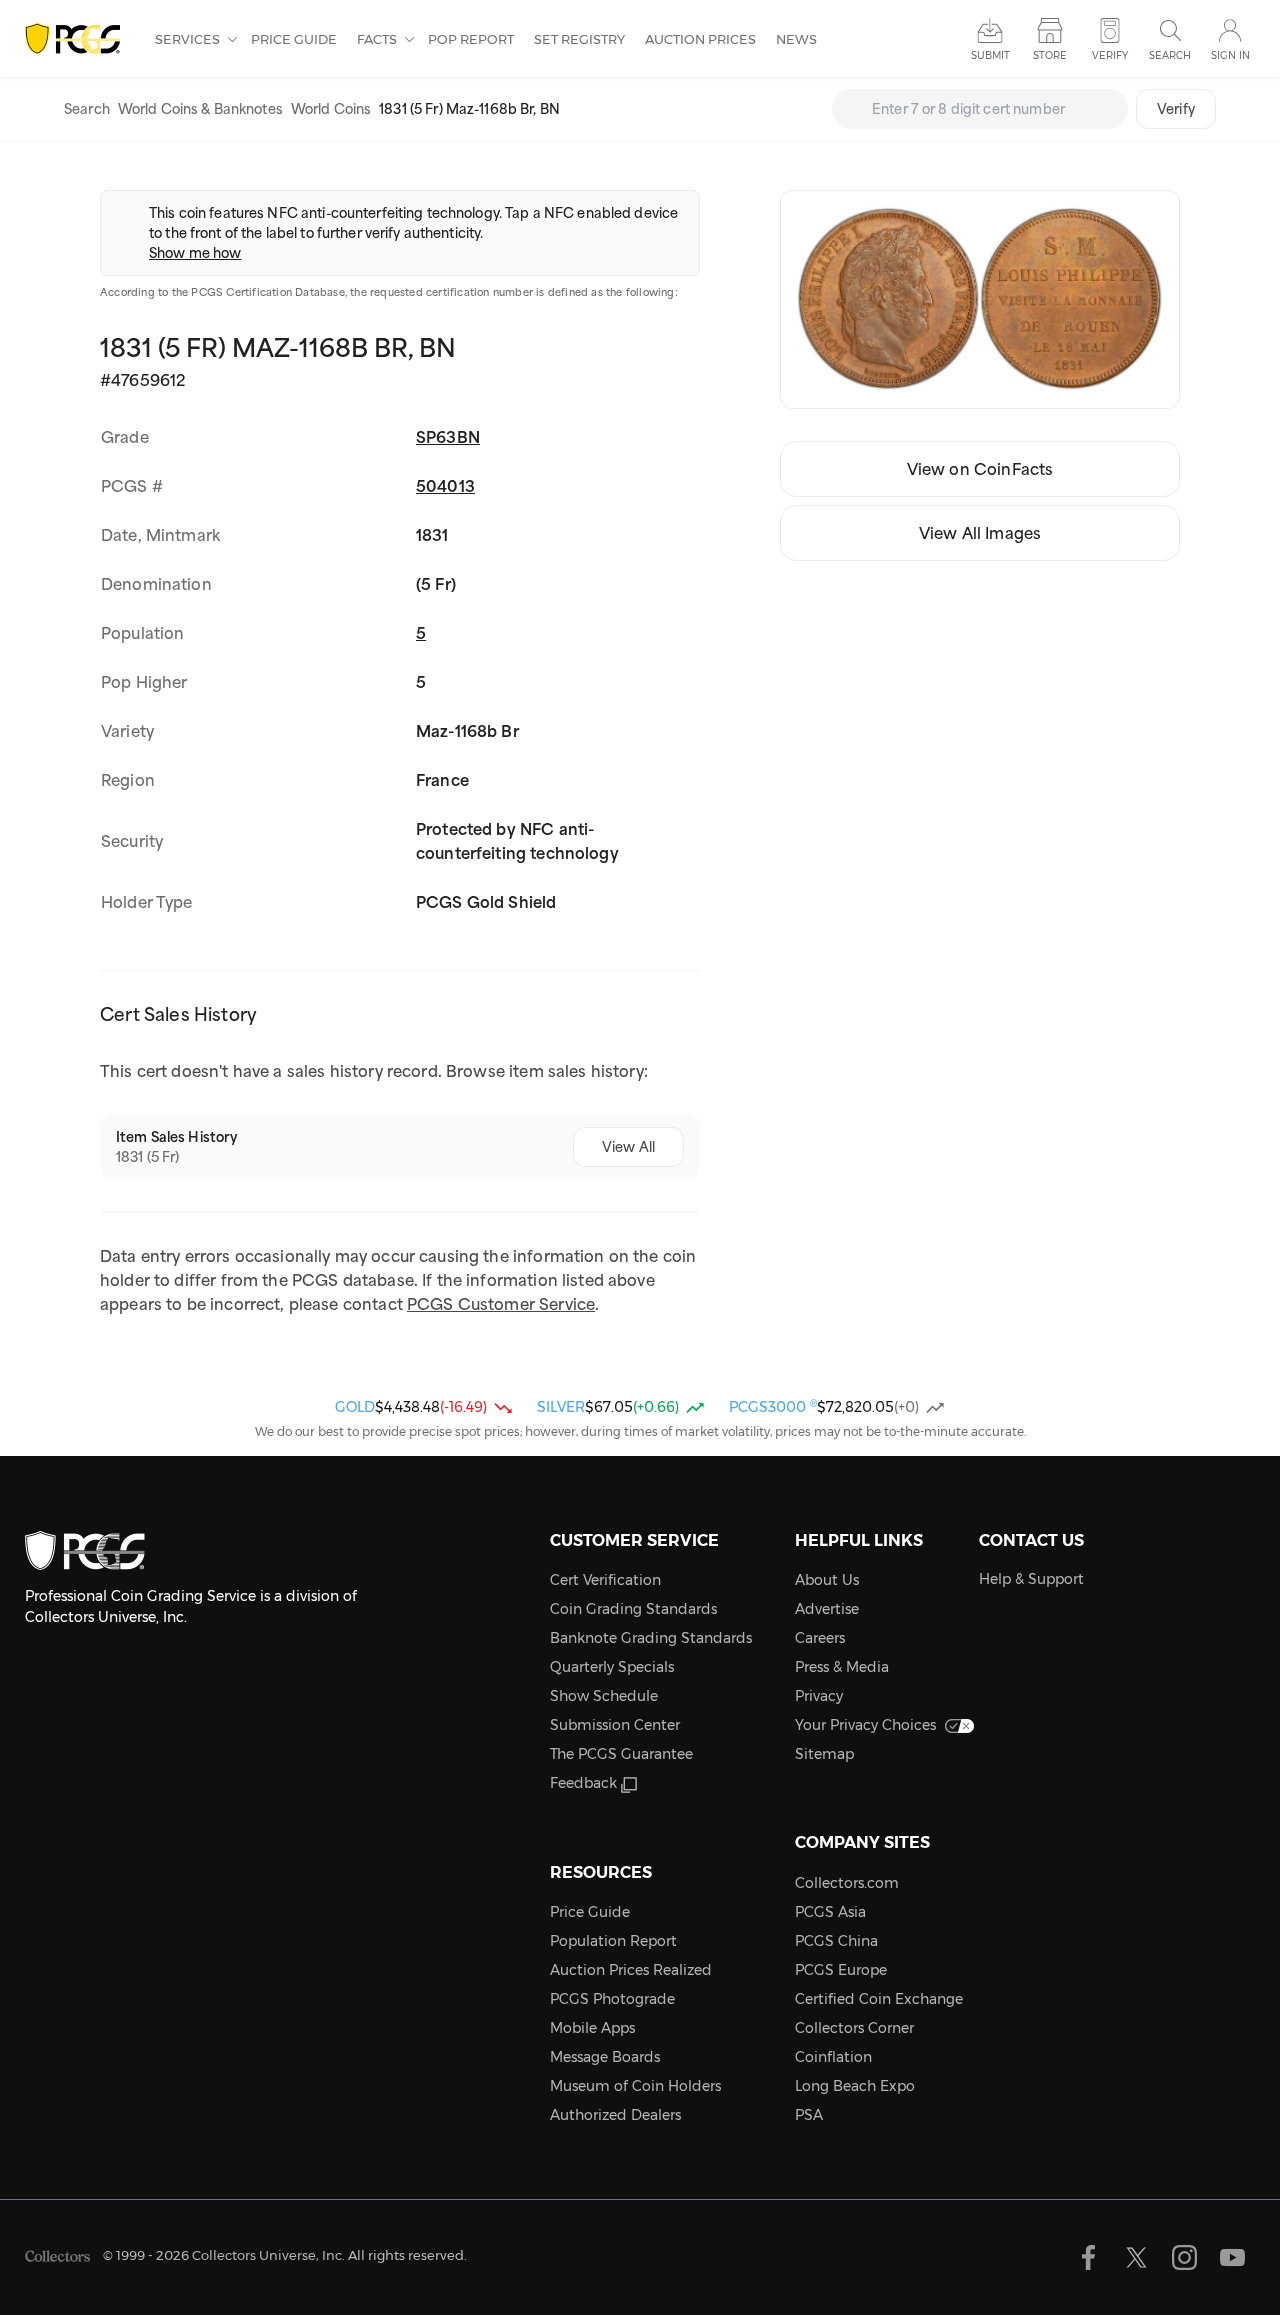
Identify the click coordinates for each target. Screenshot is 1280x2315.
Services (189, 39)
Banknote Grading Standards (651, 1638)
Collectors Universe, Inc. (268, 2255)
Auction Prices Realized (631, 1970)
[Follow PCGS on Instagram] (1184, 2257)
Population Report (613, 1941)
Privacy (819, 1696)
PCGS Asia (830, 1912)
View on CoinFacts (980, 469)
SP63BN (448, 437)
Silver (561, 1407)
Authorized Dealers (615, 2115)
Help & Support (1031, 1579)
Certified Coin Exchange (879, 1999)
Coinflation (833, 2057)
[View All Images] (980, 299)
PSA (809, 2115)
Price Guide (294, 39)
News (796, 39)
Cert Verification (605, 1580)
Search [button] (1170, 55)
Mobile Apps (592, 2028)
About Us (827, 1580)
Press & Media (842, 1667)
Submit (990, 55)
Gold (355, 1407)
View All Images (980, 533)
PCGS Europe (841, 1970)
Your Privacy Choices (865, 1725)
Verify (1176, 109)
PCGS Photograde (612, 1999)
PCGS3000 (773, 1407)
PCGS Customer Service (501, 1304)
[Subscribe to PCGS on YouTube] (1232, 2257)
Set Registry (579, 39)
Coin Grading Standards (633, 1609)
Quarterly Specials (612, 1667)
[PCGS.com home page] (80, 39)
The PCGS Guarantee (621, 1754)
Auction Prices (700, 39)
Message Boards (605, 2057)
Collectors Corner (854, 2028)
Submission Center (615, 1725)
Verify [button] (1110, 55)
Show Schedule (604, 1696)
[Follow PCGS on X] (1136, 2257)
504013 (445, 486)
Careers (820, 1638)
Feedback (583, 1783)
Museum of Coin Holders (635, 2086)
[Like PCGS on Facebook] (1088, 2257)
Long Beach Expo (855, 2086)
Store (1050, 55)
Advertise (827, 1609)
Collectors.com (847, 1883)
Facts (378, 39)
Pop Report (471, 39)
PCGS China (836, 1941)
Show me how (195, 253)
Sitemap (824, 1754)
